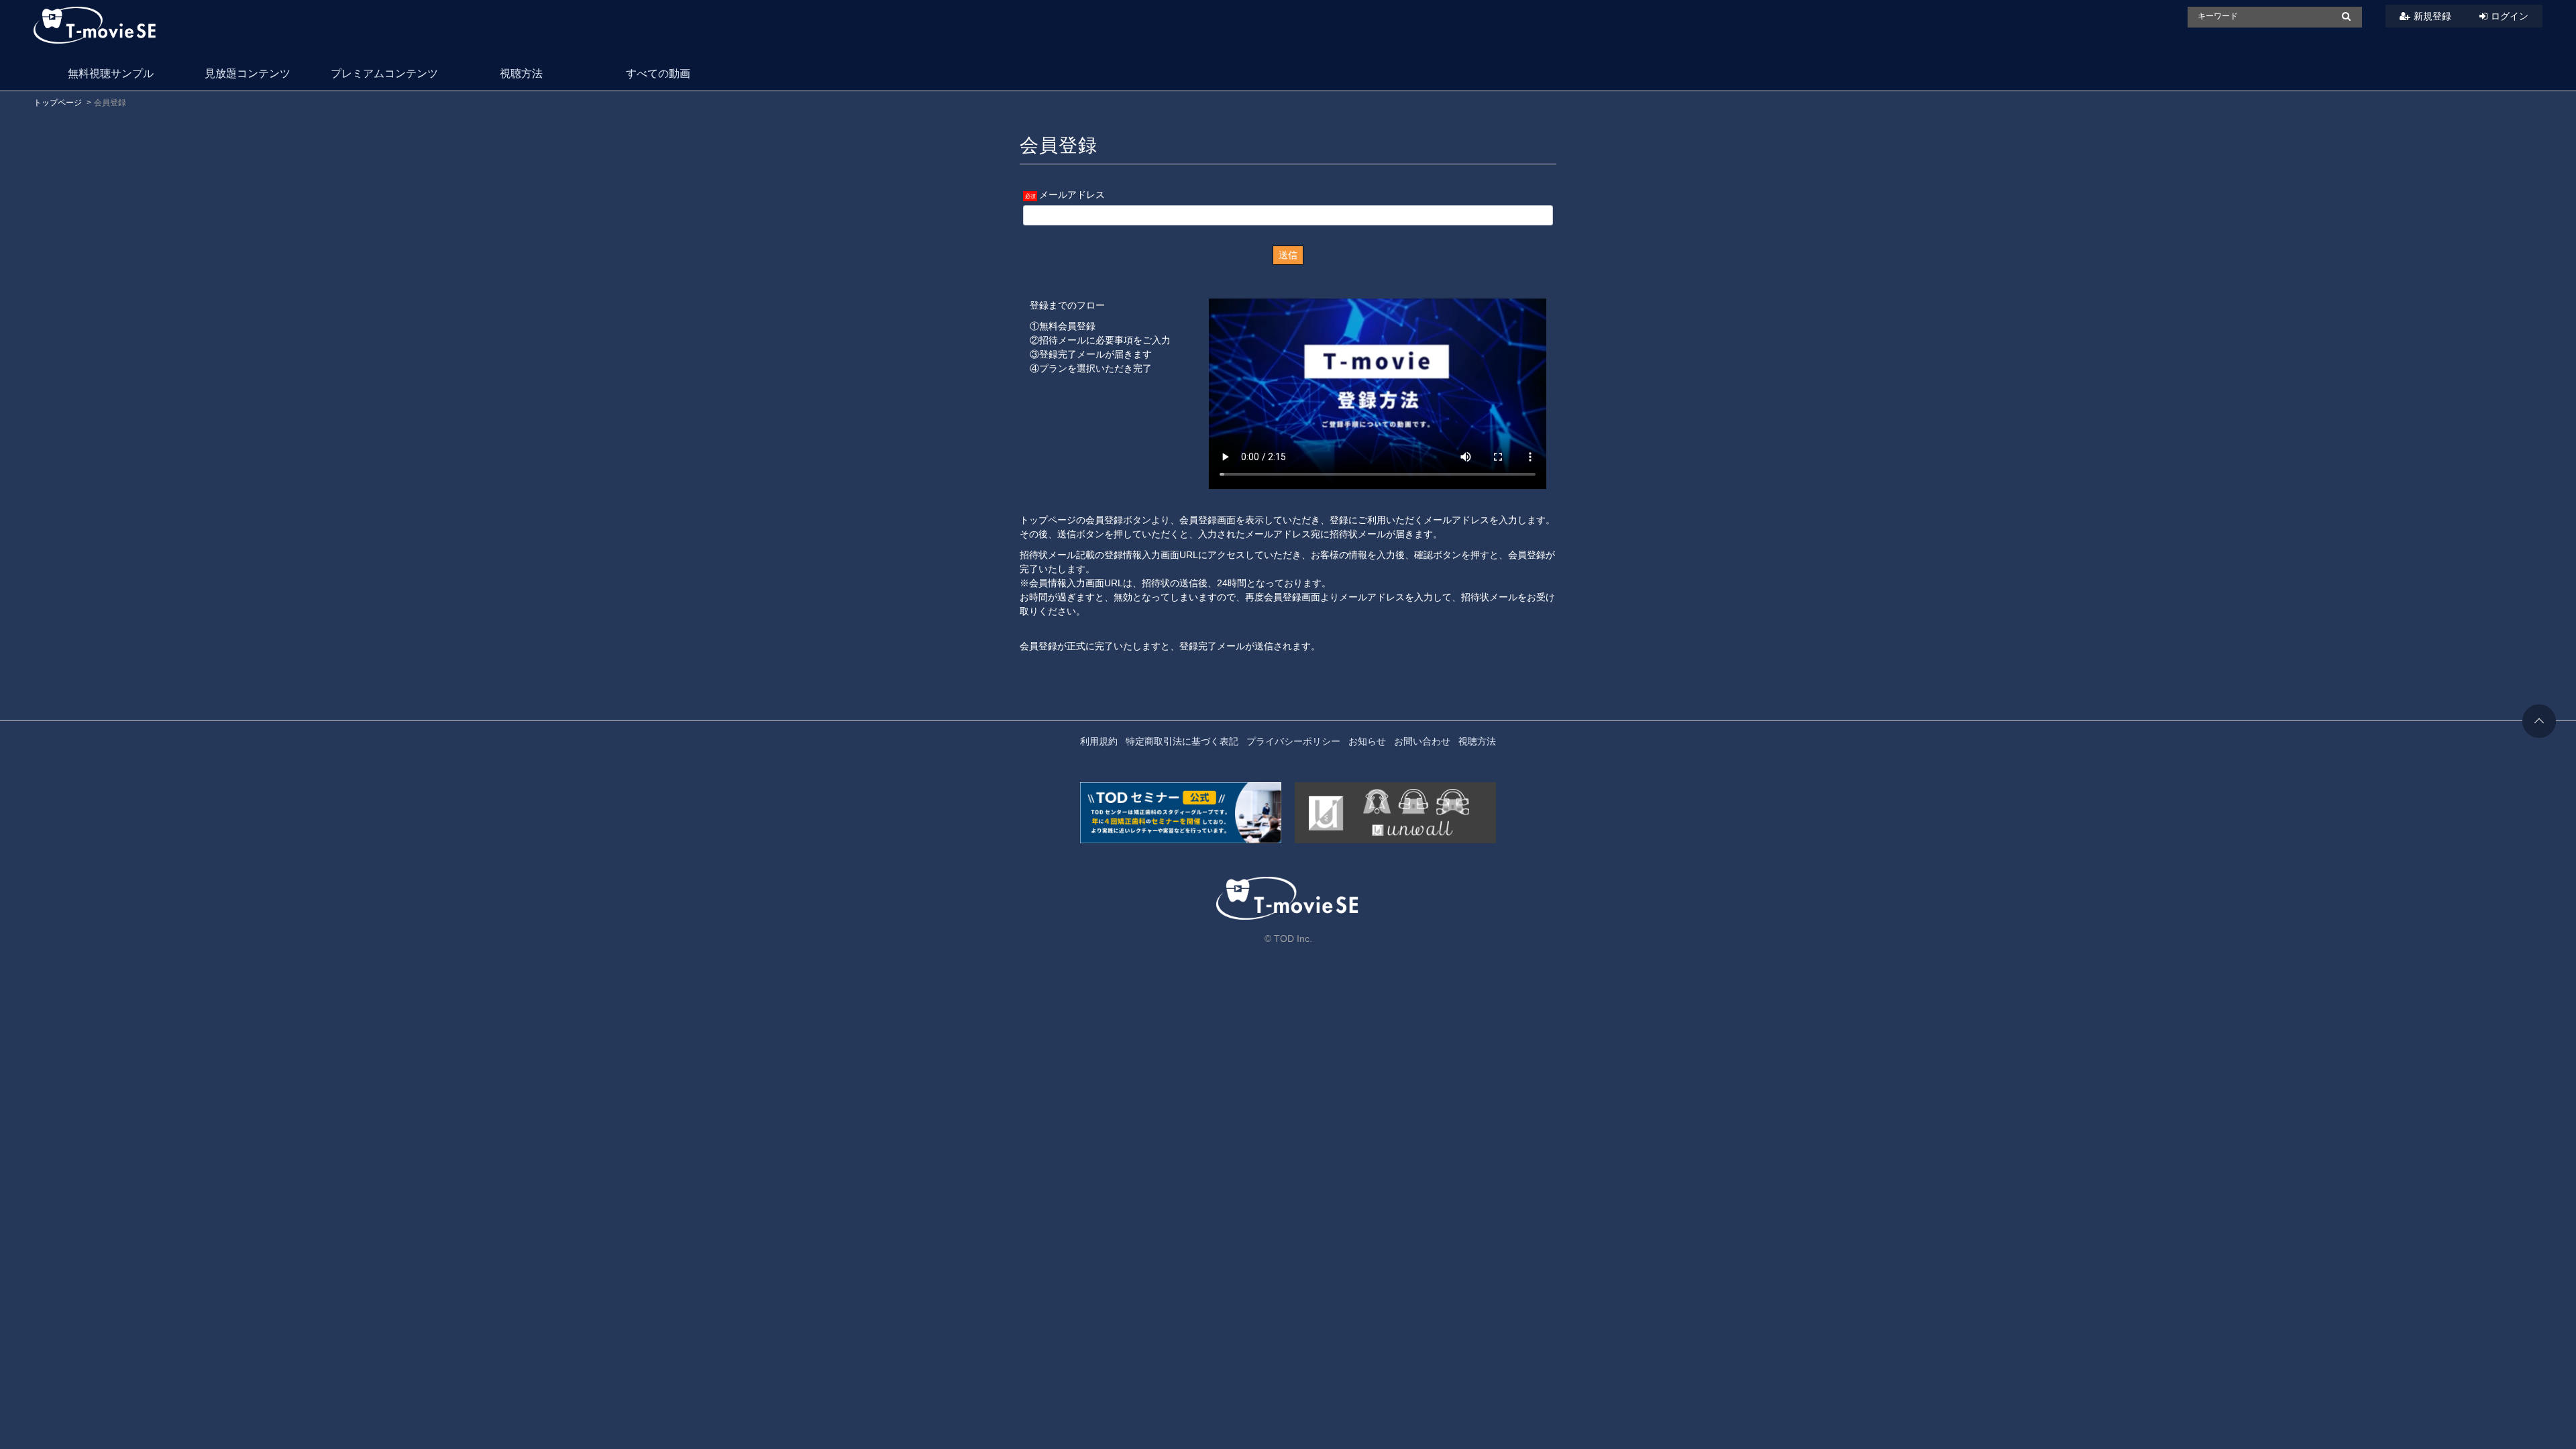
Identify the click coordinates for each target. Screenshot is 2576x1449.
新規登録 (2432, 16)
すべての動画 (658, 73)
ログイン (2510, 16)
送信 (1288, 255)
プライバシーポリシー (1293, 741)
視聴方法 (521, 73)
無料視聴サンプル (111, 73)
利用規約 (1099, 741)
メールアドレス (1072, 195)
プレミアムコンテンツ (384, 73)
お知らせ (1367, 741)
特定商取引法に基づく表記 (1182, 741)
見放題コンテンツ (248, 73)
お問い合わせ (1422, 741)
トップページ (58, 103)
